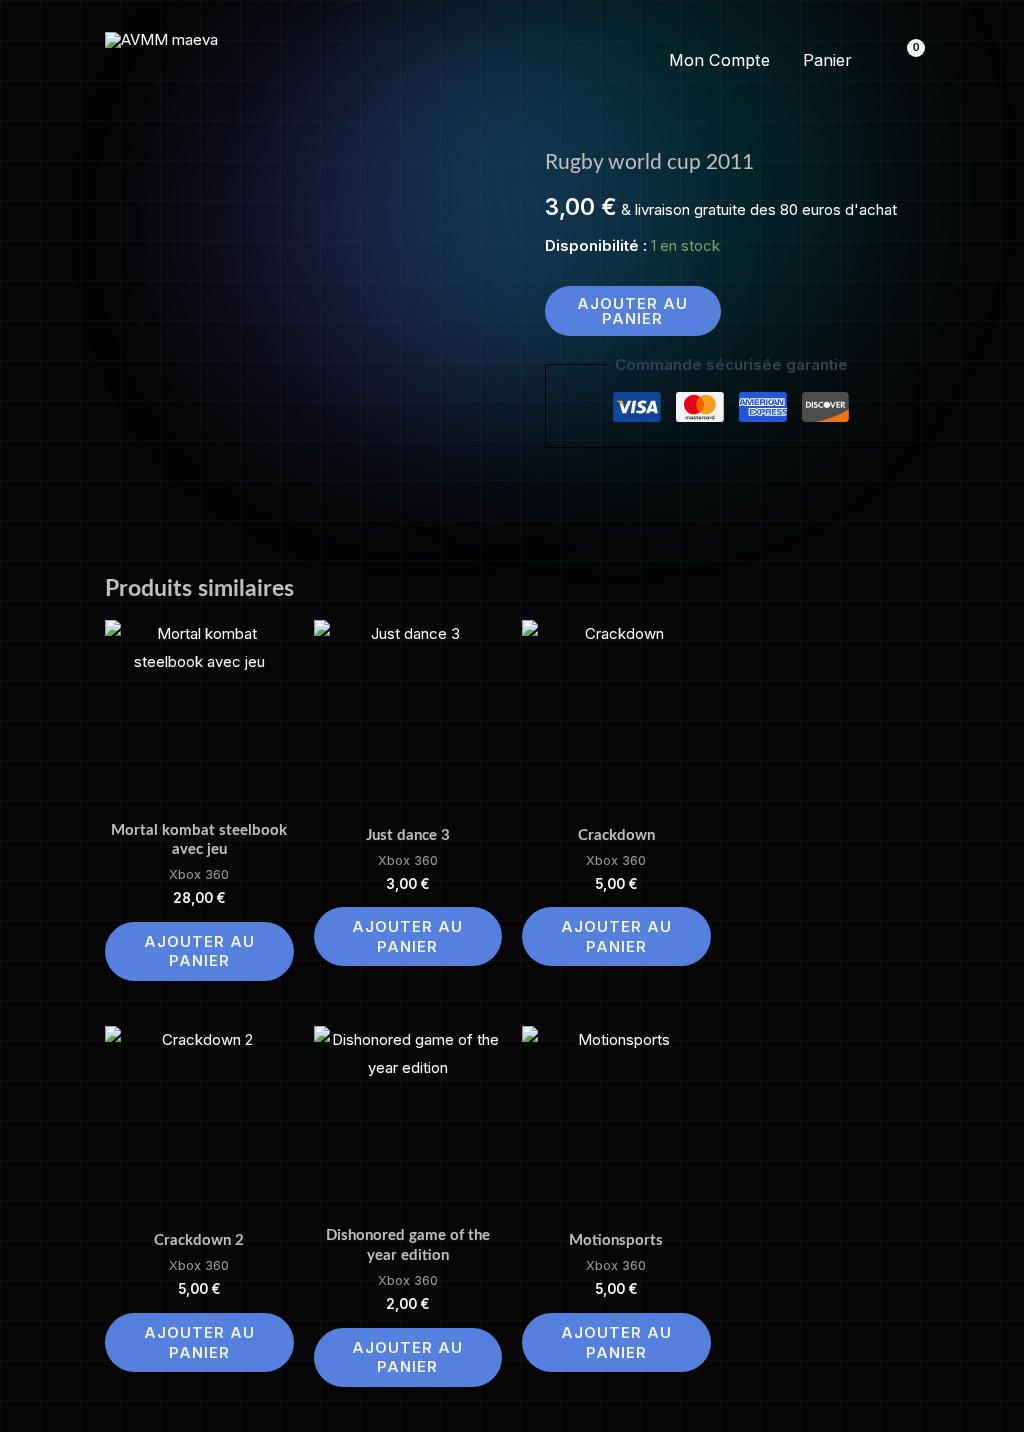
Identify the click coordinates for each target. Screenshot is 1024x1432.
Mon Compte (719, 60)
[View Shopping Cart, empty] (903, 60)
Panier (827, 60)
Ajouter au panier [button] (199, 951)
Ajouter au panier (632, 311)
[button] (512, 61)
